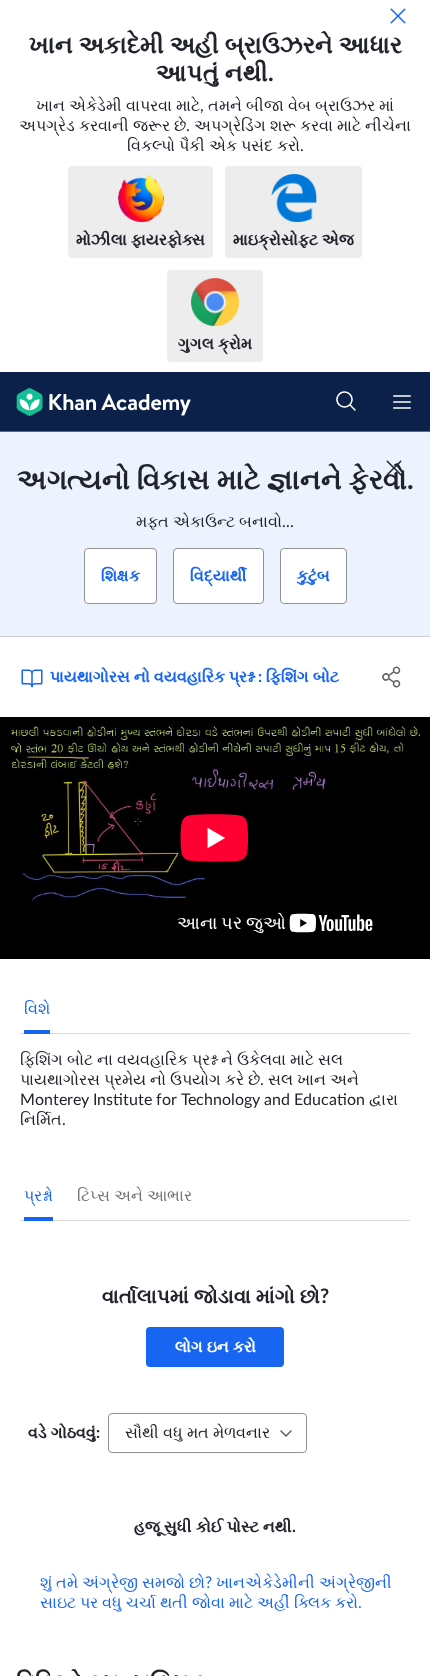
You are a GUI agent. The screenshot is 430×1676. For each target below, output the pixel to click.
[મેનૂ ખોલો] (402, 402)
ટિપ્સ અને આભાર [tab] (134, 1196)
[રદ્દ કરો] (398, 16)
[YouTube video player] (215, 838)
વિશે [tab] (37, 1009)
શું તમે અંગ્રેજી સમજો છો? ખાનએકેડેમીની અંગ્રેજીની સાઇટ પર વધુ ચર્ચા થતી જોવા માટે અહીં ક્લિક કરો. (216, 1593)
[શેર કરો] (392, 677)
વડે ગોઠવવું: (64, 1433)
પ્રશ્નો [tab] (38, 1196)
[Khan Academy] (95, 402)
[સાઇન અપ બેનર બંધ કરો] (394, 468)
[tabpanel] (215, 1082)
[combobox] (207, 1433)
